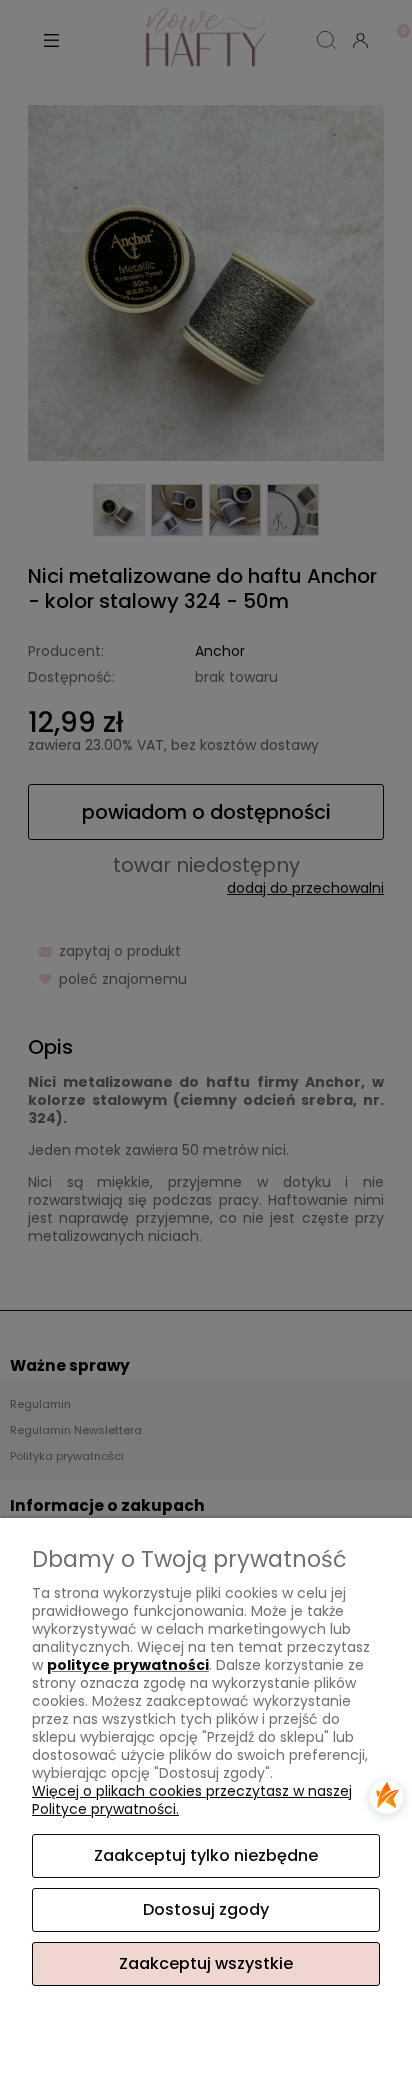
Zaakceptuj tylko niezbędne (206, 1855)
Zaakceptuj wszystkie (206, 1963)
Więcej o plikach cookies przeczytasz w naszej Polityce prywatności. (192, 1800)
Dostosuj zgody (206, 1909)
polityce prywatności (128, 1665)
